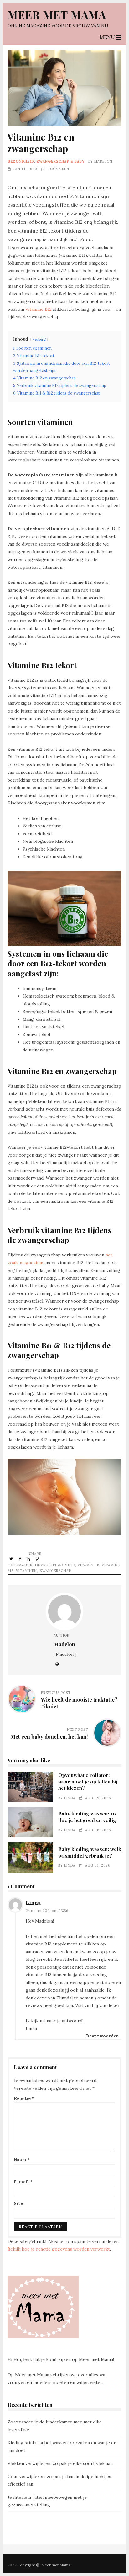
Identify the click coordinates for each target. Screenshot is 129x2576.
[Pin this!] (38, 1559)
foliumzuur (20, 1565)
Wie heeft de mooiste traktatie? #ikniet (79, 1703)
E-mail (23, 2182)
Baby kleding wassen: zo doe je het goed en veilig (30, 1822)
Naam (22, 2160)
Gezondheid (21, 161)
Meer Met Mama (57, 15)
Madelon (103, 161)
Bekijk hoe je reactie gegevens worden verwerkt (59, 2249)
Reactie (24, 2098)
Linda (70, 1798)
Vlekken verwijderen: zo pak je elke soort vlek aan (60, 2463)
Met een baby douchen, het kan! (49, 1736)
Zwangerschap (55, 1571)
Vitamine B (88, 1565)
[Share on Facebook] (20, 1559)
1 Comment (58, 169)
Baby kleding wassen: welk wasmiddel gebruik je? (30, 1858)
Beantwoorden (103, 2036)
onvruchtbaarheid (55, 1565)
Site (18, 2203)
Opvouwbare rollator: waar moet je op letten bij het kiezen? (30, 1787)
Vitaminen (26, 1571)
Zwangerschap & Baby (61, 161)
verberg (39, 339)
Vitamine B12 (39, 309)
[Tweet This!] (12, 1559)
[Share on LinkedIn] (29, 1559)
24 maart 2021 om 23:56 (47, 1910)
